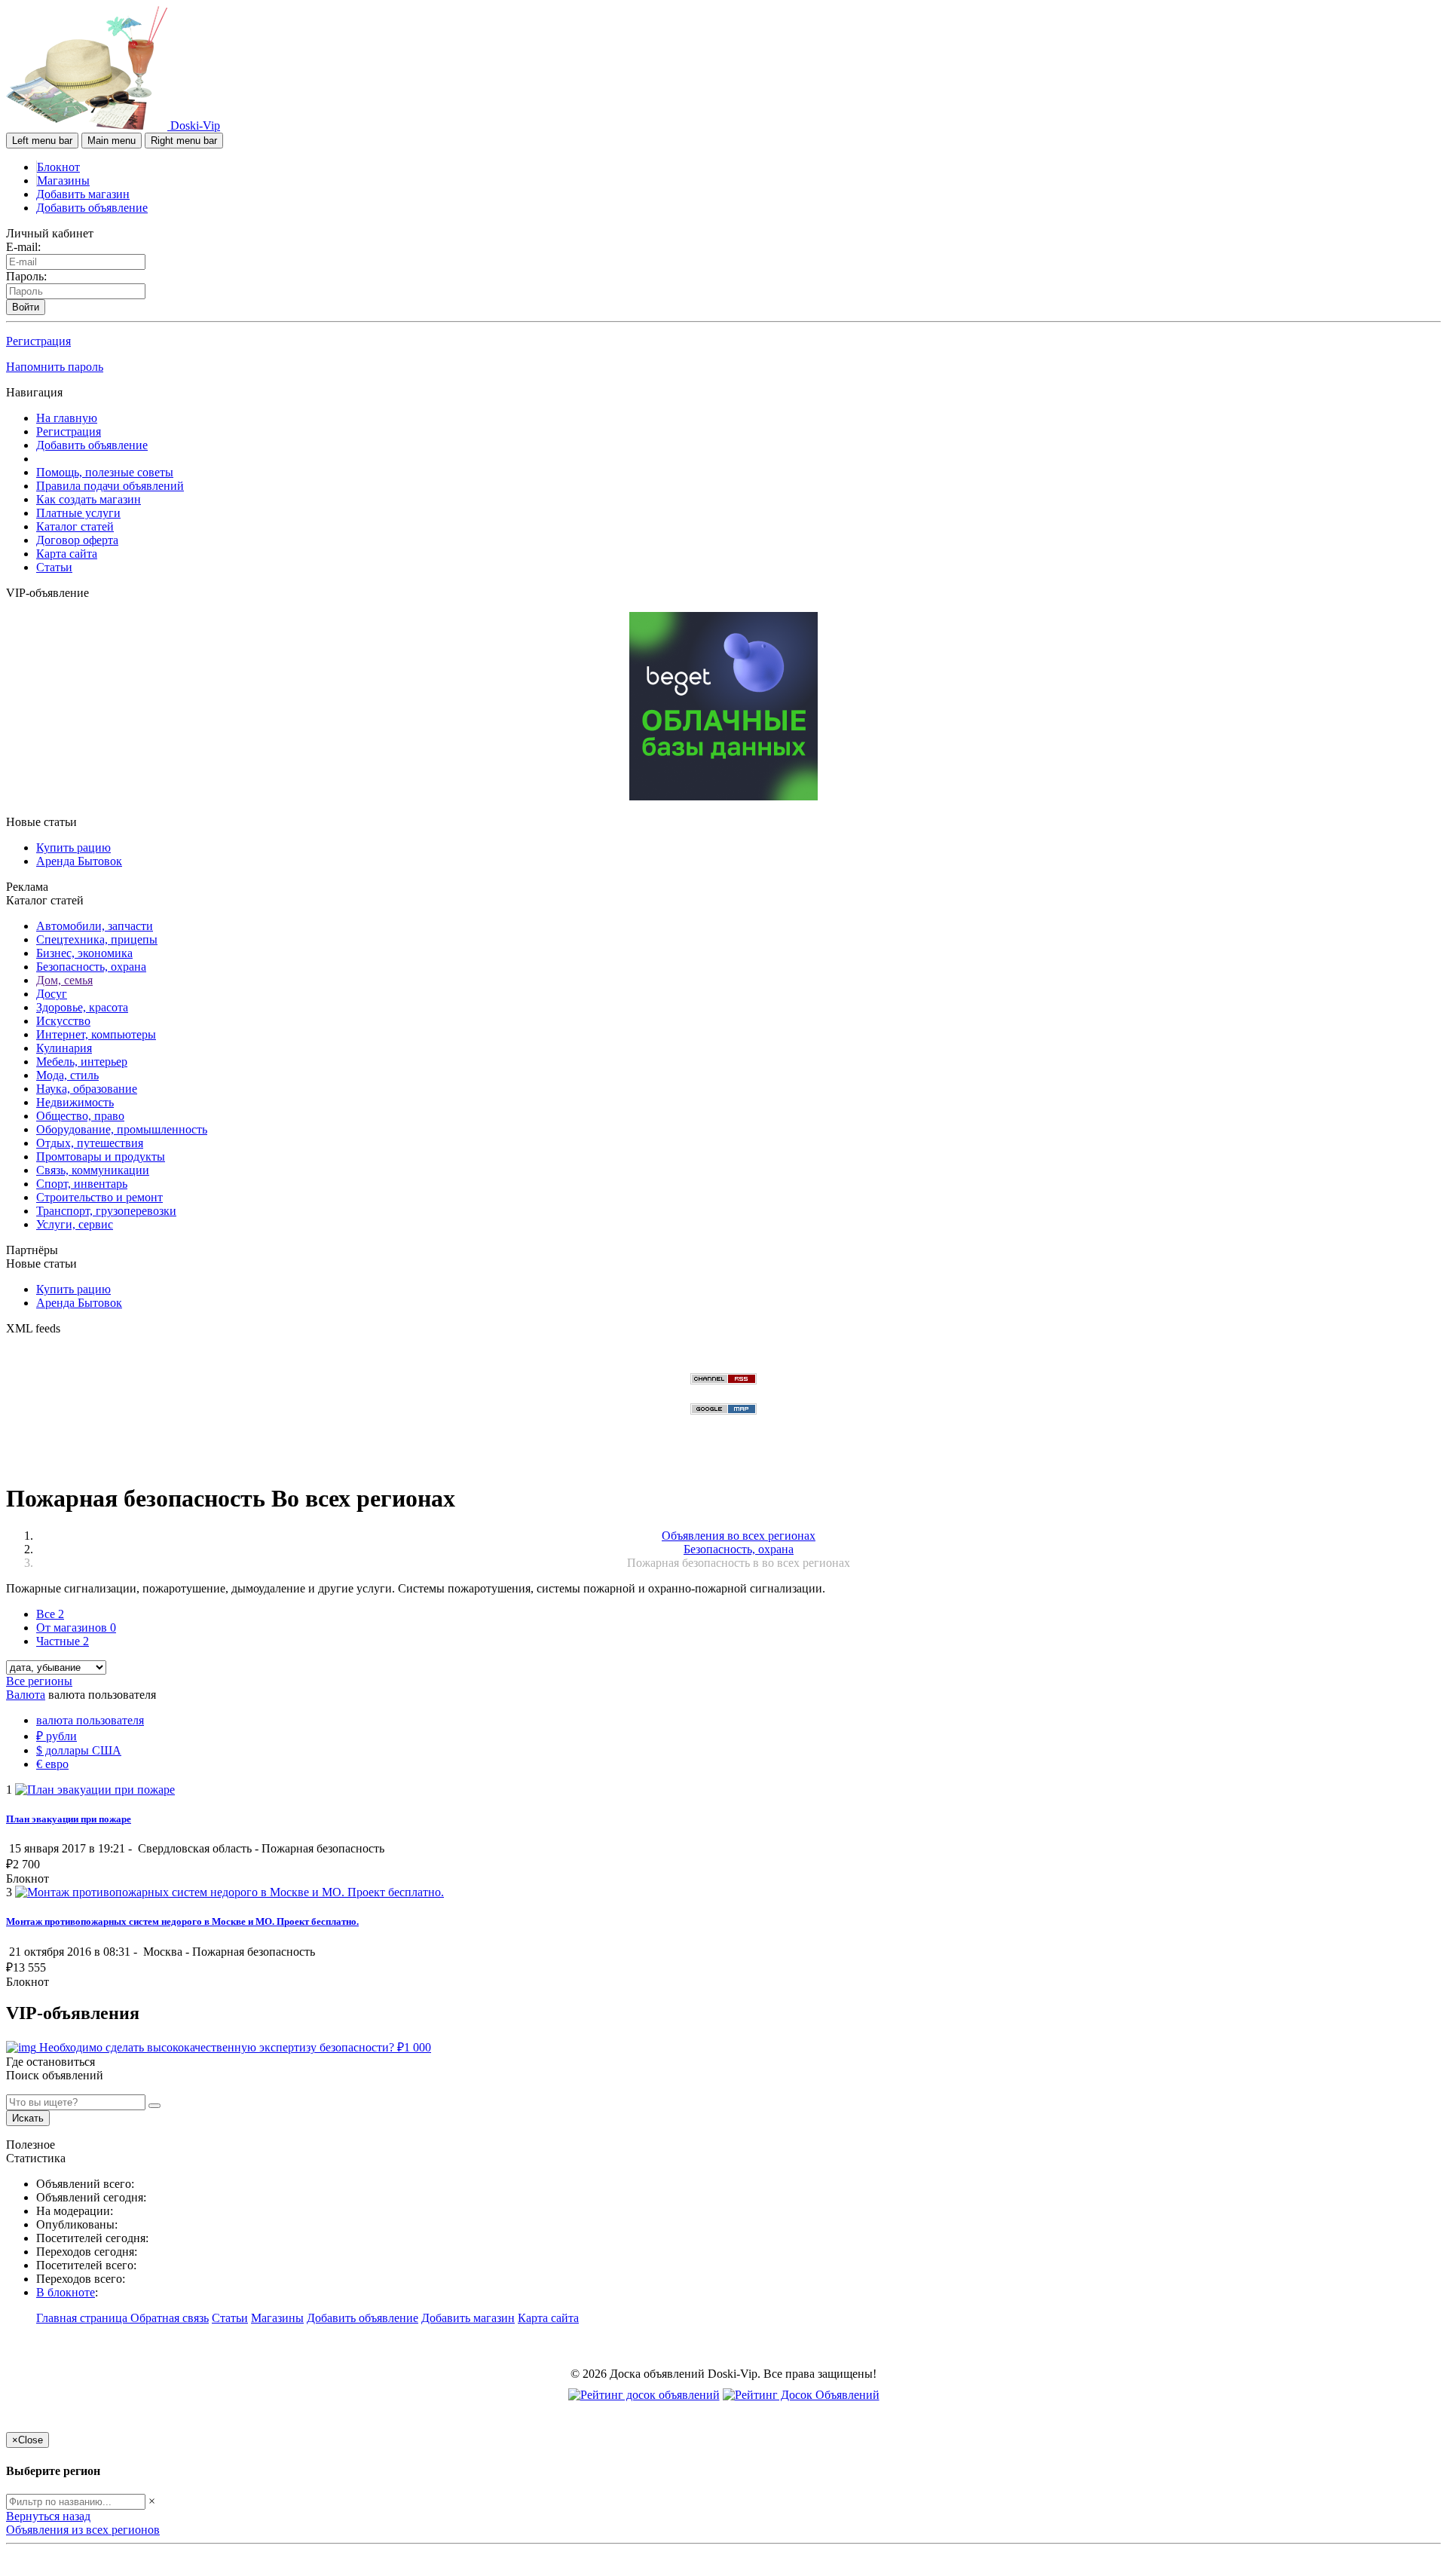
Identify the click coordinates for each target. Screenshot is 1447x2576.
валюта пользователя (90, 1720)
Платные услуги (78, 513)
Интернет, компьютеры (96, 1034)
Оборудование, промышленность (122, 1129)
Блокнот (58, 167)
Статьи (54, 567)
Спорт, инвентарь (82, 1184)
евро (52, 1764)
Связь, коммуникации (93, 1170)
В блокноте (66, 2292)
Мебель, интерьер (82, 1062)
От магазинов (76, 1628)
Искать (28, 2118)
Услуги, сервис (75, 1224)
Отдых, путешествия (90, 1143)
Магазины (63, 181)
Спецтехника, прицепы (97, 939)
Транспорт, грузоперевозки (106, 1211)
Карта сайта (67, 554)
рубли (57, 1736)
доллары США (79, 1750)
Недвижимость (75, 1102)
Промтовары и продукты (101, 1156)
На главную (67, 418)
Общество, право (80, 1116)
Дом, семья (64, 980)
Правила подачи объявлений (110, 486)
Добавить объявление (92, 208)
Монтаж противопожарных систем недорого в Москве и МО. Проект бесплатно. (182, 1921)
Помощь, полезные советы (105, 472)
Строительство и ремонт (99, 1197)
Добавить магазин (83, 194)
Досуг (52, 994)
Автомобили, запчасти (95, 926)
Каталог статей (75, 526)
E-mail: (23, 247)
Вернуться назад (48, 2516)
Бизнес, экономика (84, 953)
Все (50, 1614)
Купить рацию (73, 847)
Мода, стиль (67, 1075)
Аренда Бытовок (79, 861)
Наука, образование (87, 1089)
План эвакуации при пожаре (69, 1819)
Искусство (63, 1021)
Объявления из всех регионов (83, 2530)
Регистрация (38, 341)
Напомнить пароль (55, 367)
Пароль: (26, 276)
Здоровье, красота (82, 1007)
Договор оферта (77, 540)
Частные (63, 1641)
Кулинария (64, 1048)
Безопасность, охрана (91, 967)
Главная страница (83, 2318)
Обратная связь (170, 2318)
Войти (26, 307)
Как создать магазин (89, 499)
